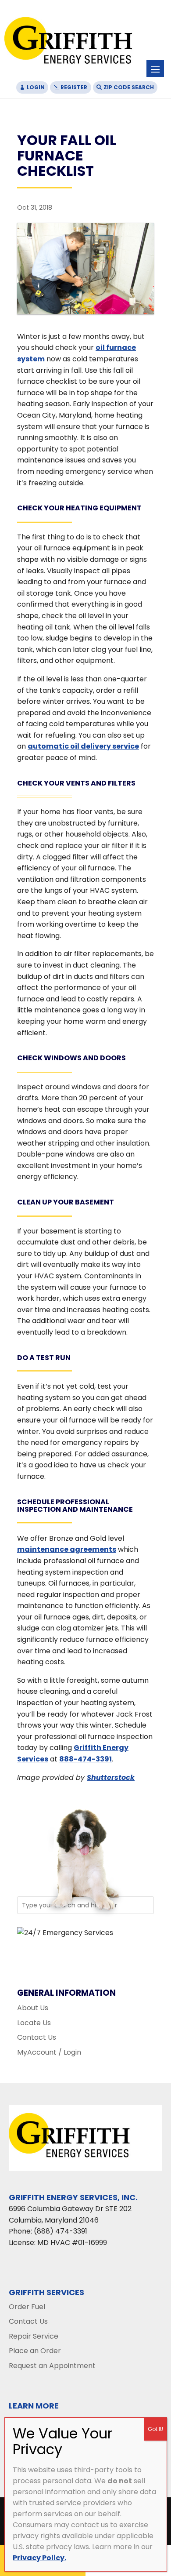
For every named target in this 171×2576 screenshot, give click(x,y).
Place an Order (35, 2351)
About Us (33, 2008)
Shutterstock (111, 1777)
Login (36, 87)
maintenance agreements (67, 1549)
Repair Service (34, 2336)
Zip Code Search (129, 87)
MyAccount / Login (49, 2052)
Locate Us (34, 2023)
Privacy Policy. (39, 2558)
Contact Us (37, 2037)
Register (74, 87)
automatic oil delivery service (83, 746)
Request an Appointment (52, 2366)
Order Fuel (27, 2307)
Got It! (155, 2429)
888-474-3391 (85, 1759)
